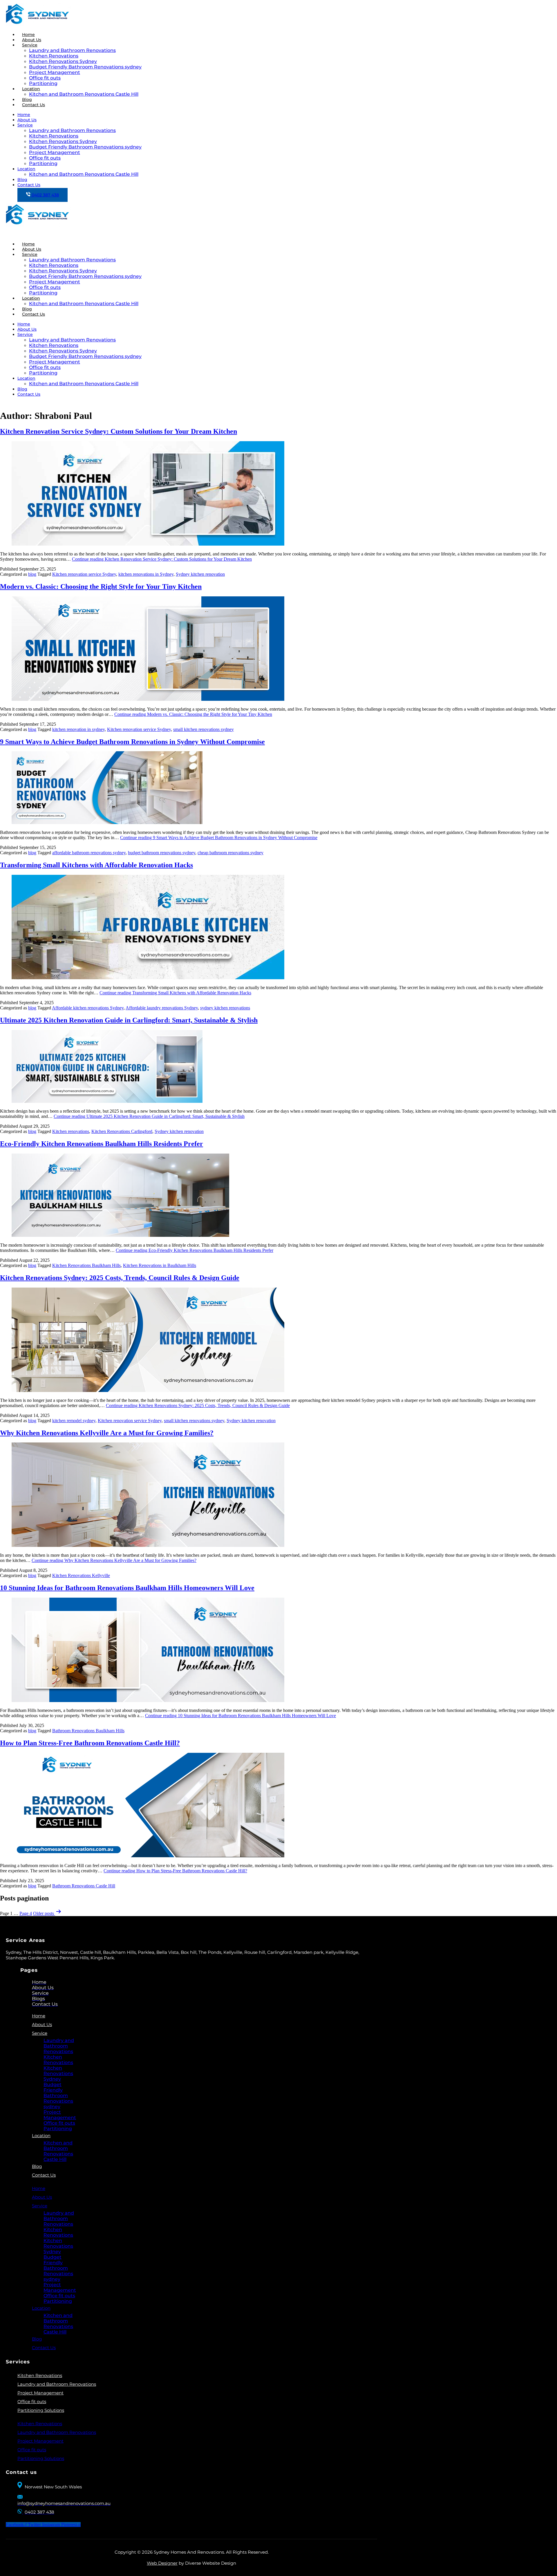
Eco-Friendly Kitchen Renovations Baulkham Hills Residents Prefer (102, 1144)
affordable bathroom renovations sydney (89, 853)
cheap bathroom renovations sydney (230, 853)
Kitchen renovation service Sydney (84, 574)
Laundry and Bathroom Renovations (72, 50)
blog (32, 574)
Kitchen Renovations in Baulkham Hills (160, 1265)
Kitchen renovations (71, 1131)
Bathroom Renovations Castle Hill (84, 1886)
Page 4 (26, 1913)
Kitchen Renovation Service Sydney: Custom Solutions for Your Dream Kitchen (119, 431)
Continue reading (162, 559)
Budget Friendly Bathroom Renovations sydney (85, 67)
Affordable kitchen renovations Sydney (88, 1008)
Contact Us (34, 105)
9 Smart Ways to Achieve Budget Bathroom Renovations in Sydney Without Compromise (132, 742)
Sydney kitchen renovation (200, 574)
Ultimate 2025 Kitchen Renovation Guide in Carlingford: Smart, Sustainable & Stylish (129, 1020)
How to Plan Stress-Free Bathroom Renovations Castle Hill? (90, 1743)
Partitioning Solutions (41, 2410)
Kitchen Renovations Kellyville (81, 1575)
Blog (22, 180)
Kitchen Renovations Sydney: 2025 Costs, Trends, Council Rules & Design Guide (120, 1278)
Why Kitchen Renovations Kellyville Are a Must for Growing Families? (107, 1433)
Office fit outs (45, 78)
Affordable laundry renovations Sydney (162, 1008)
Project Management (55, 72)
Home (24, 115)
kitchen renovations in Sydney (146, 574)
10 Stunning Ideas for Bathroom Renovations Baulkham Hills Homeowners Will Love (127, 1588)
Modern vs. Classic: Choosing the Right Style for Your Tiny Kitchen (101, 586)
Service (30, 45)
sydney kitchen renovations (225, 1008)
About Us (27, 120)
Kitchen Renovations (54, 56)
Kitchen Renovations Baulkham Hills (86, 1265)
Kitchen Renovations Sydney (63, 61)
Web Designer (162, 2563)
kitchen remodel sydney (74, 1421)
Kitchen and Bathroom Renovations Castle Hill (84, 94)
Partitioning (43, 163)
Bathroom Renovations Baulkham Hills (88, 1731)
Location (31, 89)
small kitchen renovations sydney (204, 729)
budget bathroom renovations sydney (162, 853)
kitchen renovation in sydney (78, 729)
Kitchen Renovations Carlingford (122, 1131)
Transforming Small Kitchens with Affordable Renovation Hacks (96, 865)
